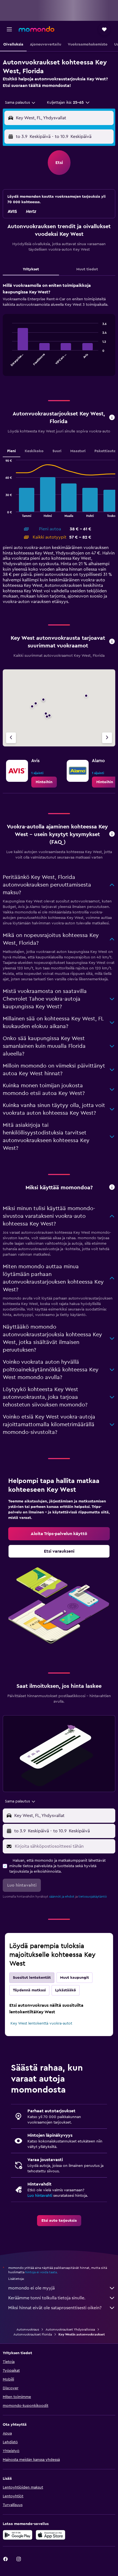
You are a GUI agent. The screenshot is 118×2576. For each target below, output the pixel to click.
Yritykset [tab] (31, 269)
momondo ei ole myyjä (31, 2288)
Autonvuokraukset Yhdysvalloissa (70, 2329)
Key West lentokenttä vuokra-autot (41, 2023)
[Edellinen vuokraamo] (11, 738)
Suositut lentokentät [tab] (32, 1978)
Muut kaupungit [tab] (75, 1978)
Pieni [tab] (12, 451)
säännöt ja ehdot (62, 1896)
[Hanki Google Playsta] (18, 2535)
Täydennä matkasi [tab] (29, 1990)
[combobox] (20, 103)
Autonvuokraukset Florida (33, 2334)
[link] (44, 782)
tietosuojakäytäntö (93, 1896)
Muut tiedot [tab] (87, 269)
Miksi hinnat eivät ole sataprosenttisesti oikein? (55, 2308)
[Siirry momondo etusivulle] (36, 29)
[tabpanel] (59, 331)
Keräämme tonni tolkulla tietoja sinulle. (47, 2298)
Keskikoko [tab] (34, 451)
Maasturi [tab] (78, 451)
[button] (9, 29)
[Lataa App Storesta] (50, 2535)
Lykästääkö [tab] (66, 1990)
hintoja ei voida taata (41, 2272)
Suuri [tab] (57, 451)
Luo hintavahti (40, 2196)
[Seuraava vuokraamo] (107, 738)
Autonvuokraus (28, 2329)
